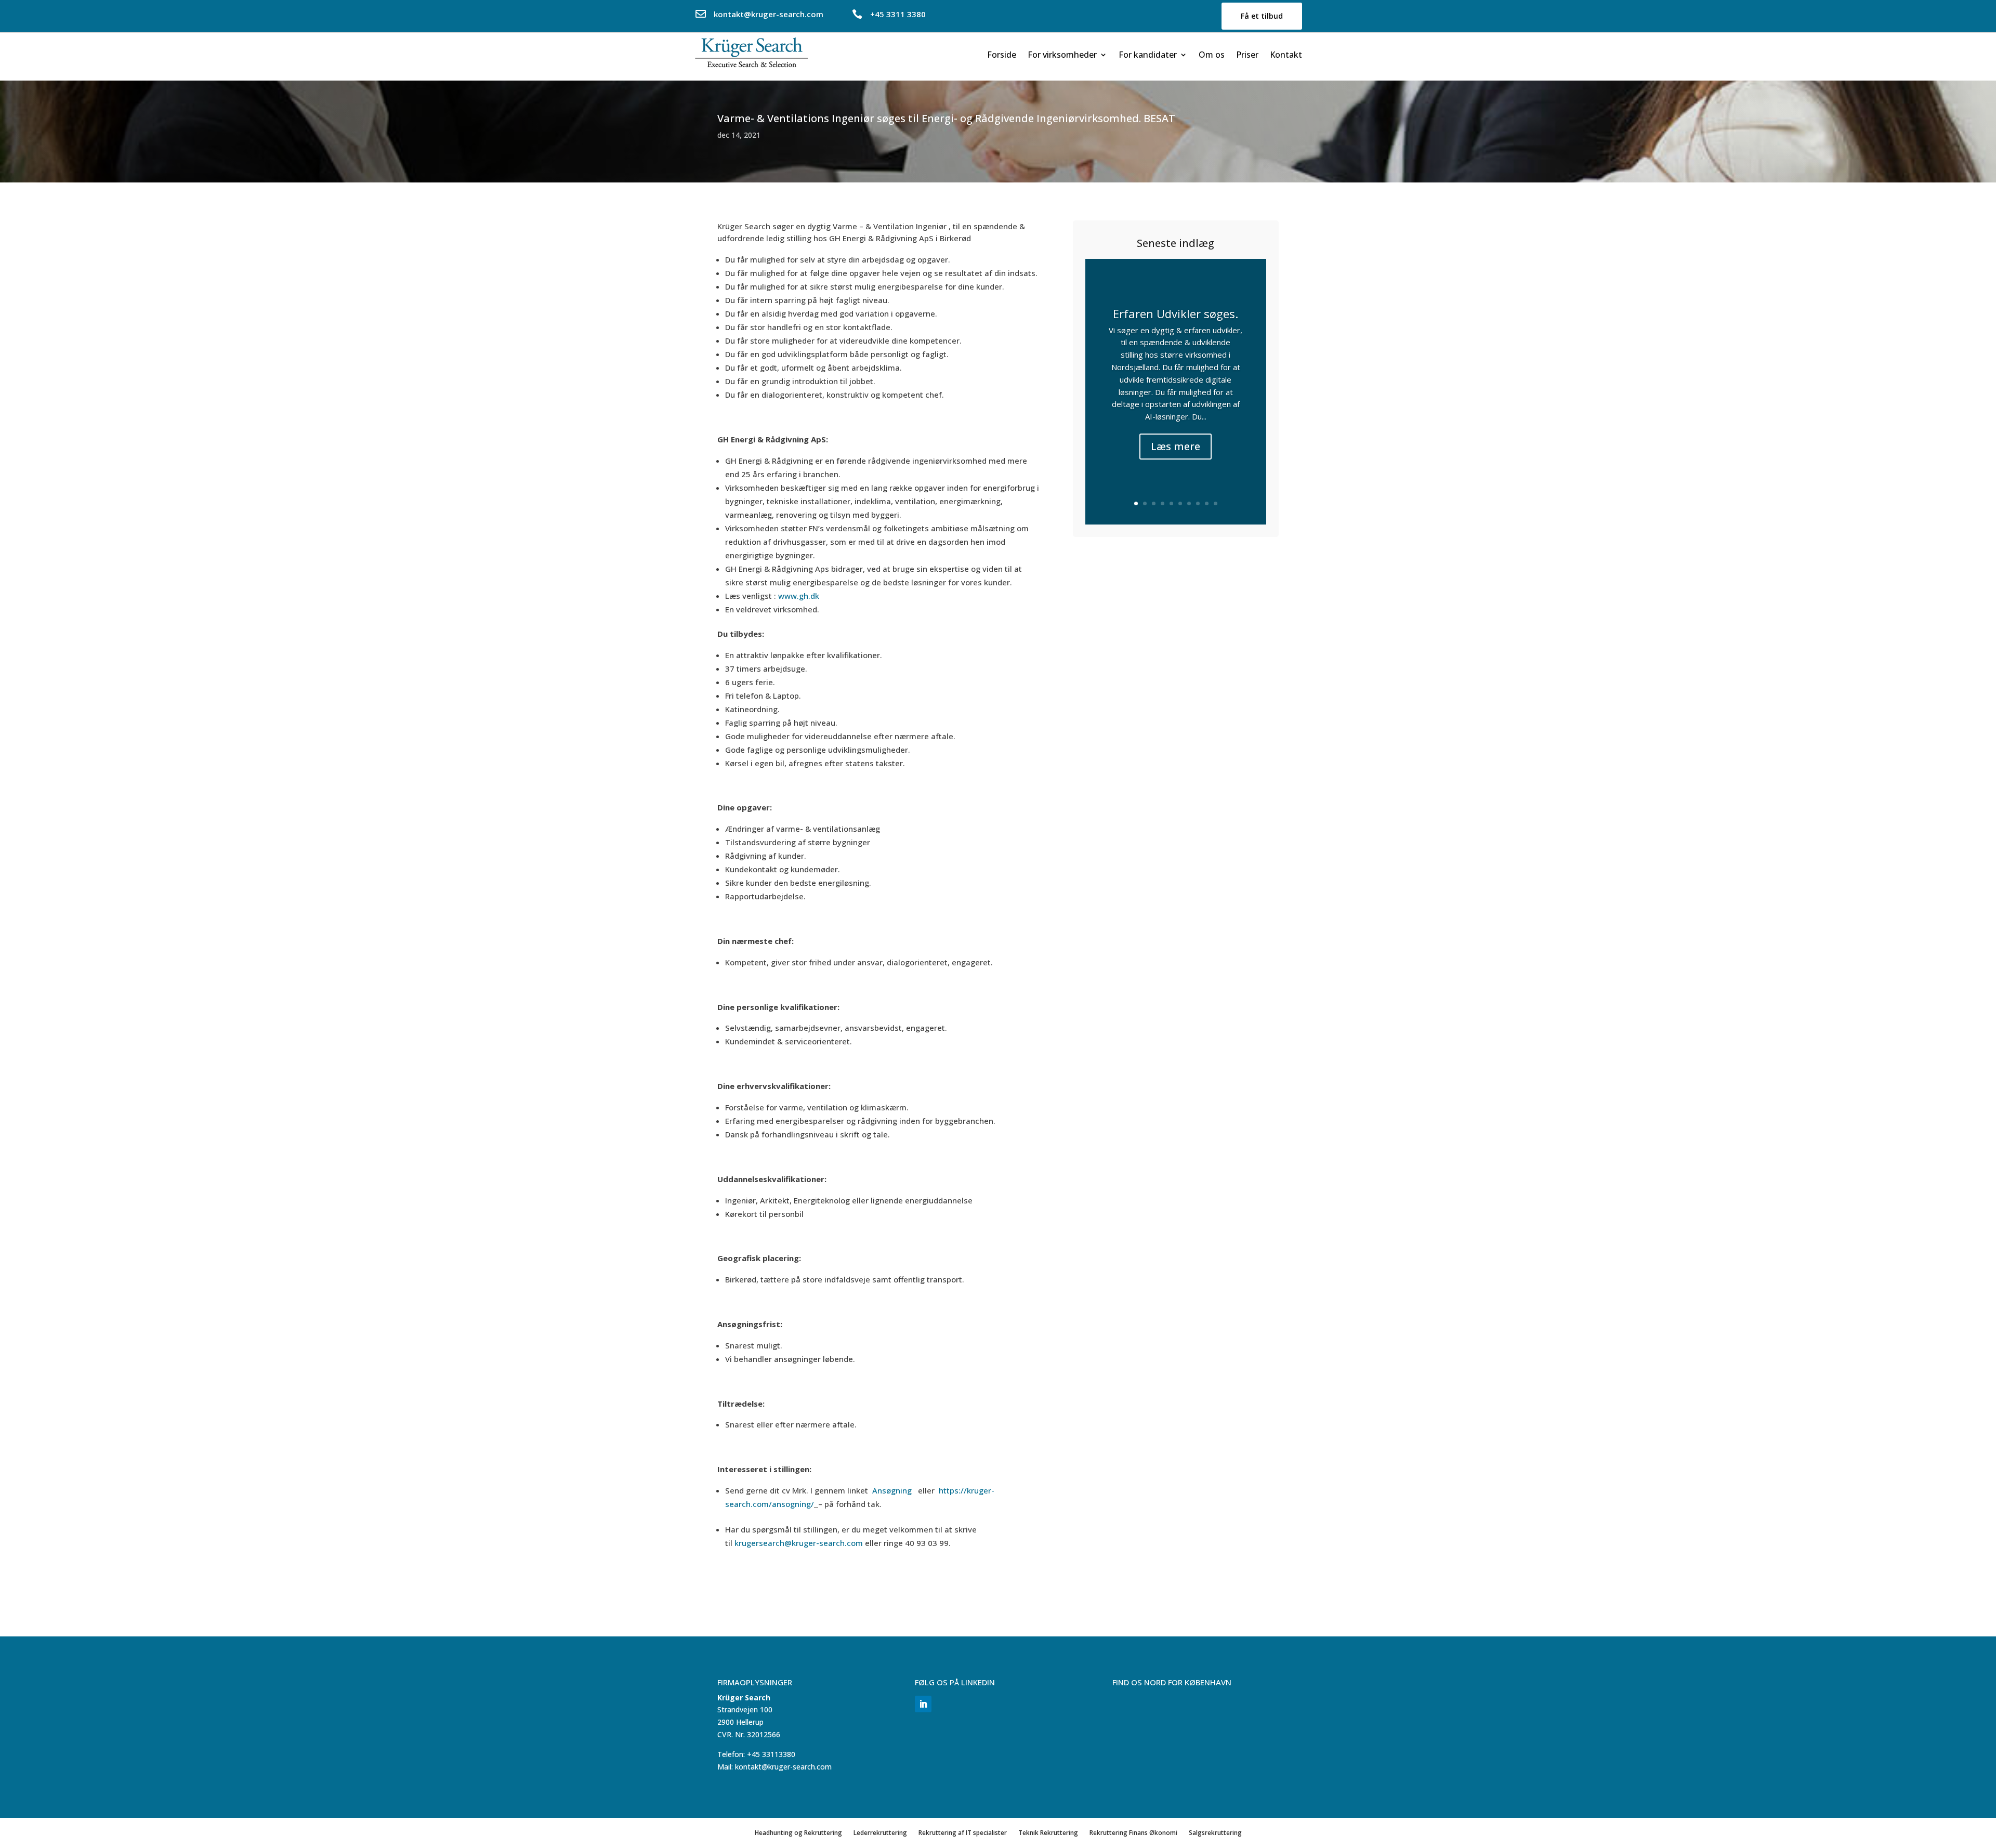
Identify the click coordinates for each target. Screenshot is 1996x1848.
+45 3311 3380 (898, 14)
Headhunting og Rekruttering (798, 1832)
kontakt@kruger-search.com (769, 14)
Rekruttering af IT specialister (963, 1832)
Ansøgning (893, 1490)
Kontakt (1286, 56)
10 (1216, 503)
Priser (1247, 56)
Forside (1002, 56)
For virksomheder (1062, 56)
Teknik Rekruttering (1048, 1832)
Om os (1212, 56)
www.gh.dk (799, 596)
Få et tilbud (1262, 16)
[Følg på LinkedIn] (923, 1704)
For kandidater (1148, 56)
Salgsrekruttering (1215, 1832)
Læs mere (1176, 446)
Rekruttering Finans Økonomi (1133, 1832)
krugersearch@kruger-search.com (799, 1543)
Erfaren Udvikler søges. (1176, 313)
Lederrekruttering (880, 1832)
